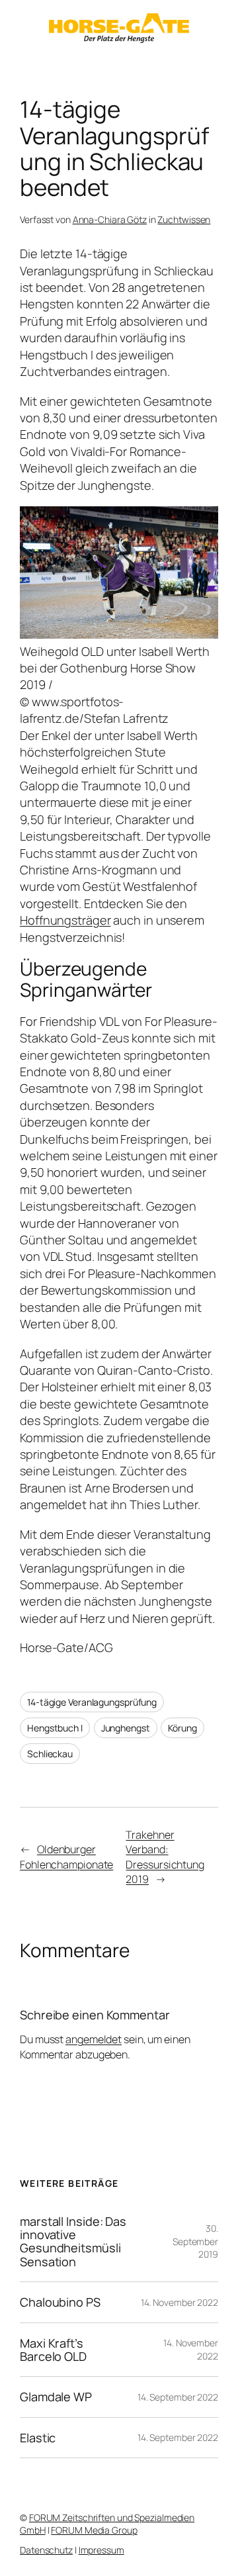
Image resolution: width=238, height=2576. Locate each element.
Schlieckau (50, 1754)
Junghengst (126, 1728)
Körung (182, 1728)
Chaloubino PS (60, 2302)
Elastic (38, 2438)
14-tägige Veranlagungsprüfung (92, 1702)
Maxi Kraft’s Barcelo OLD (53, 2350)
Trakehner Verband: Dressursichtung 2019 (165, 1857)
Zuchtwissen (184, 219)
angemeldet (94, 2039)
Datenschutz (46, 2550)
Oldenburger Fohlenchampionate (66, 1857)
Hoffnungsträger (65, 920)
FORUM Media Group (94, 2530)
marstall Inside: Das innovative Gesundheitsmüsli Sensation (73, 2242)
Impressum (101, 2550)
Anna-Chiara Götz (110, 219)
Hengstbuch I (55, 1728)
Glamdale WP (56, 2397)
